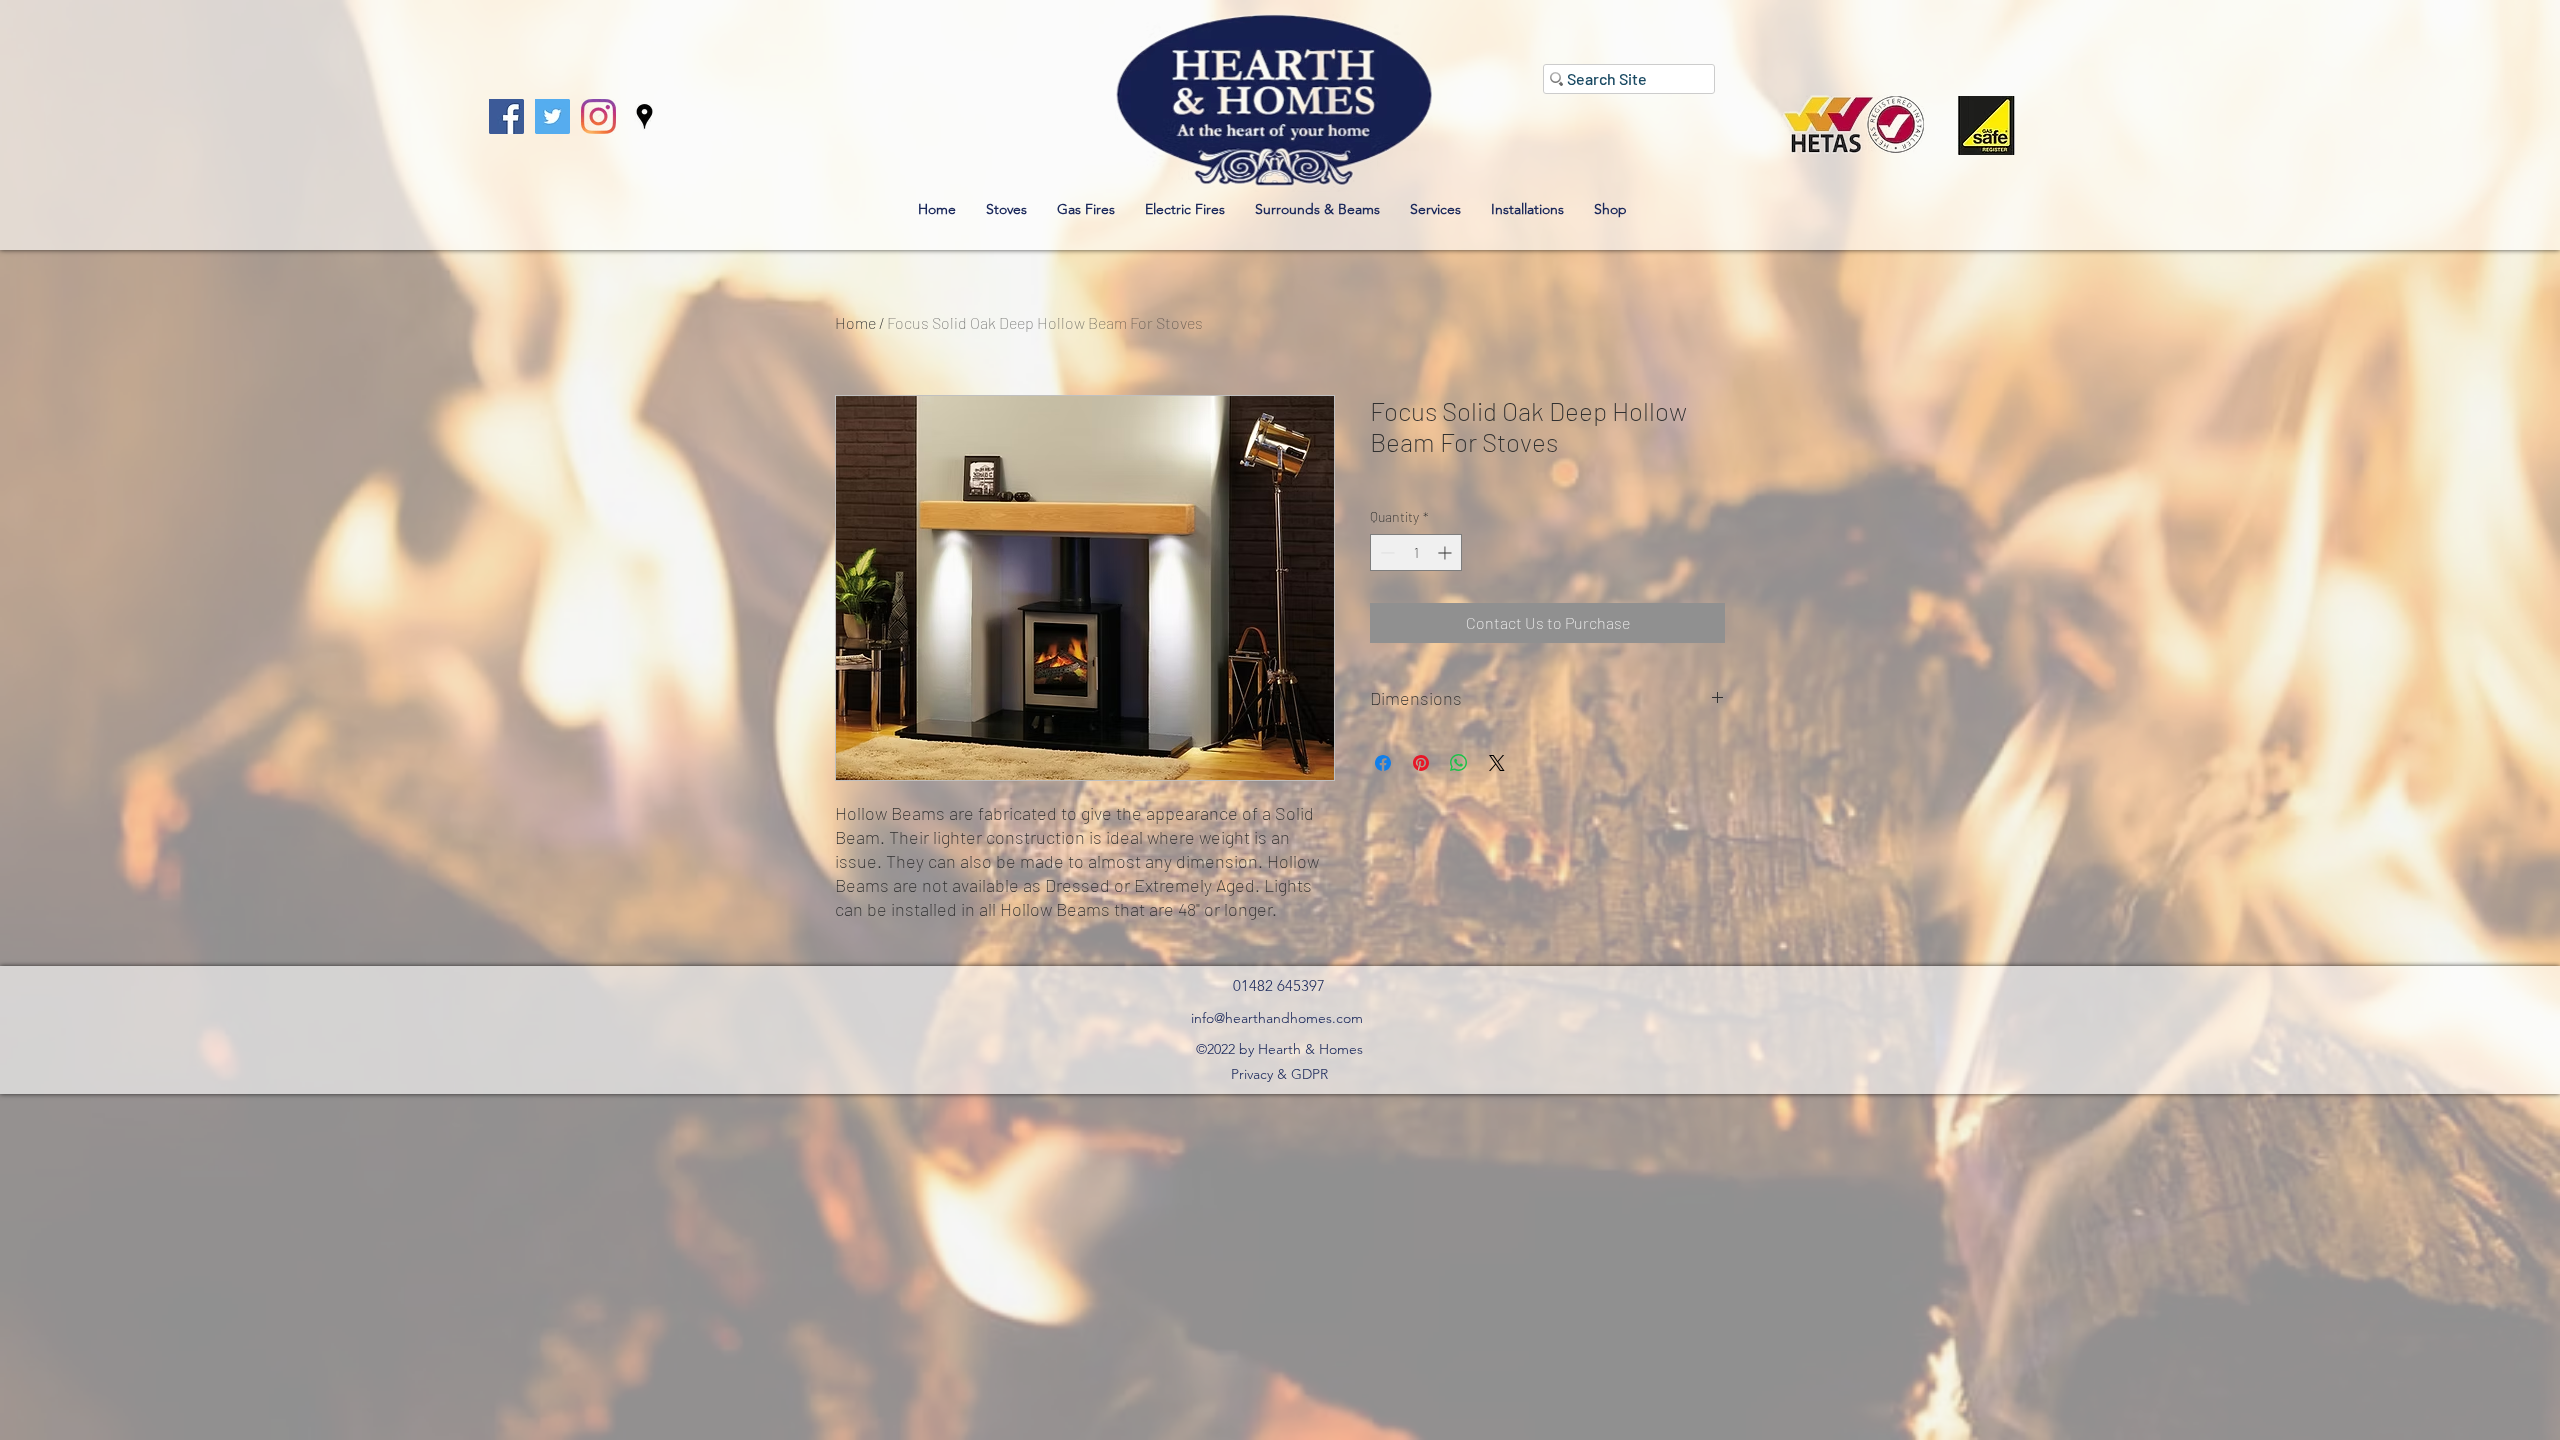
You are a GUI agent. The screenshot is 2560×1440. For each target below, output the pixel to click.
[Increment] (1446, 552)
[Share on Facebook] (1383, 763)
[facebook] (506, 116)
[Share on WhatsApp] (1459, 763)
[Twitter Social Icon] (552, 116)
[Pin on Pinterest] (1421, 763)
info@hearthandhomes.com (1277, 1018)
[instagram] (598, 116)
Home (855, 322)
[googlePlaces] (644, 116)
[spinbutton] (1416, 552)
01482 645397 (1279, 985)
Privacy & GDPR (1279, 1074)
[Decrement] (1385, 552)
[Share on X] (1497, 763)
